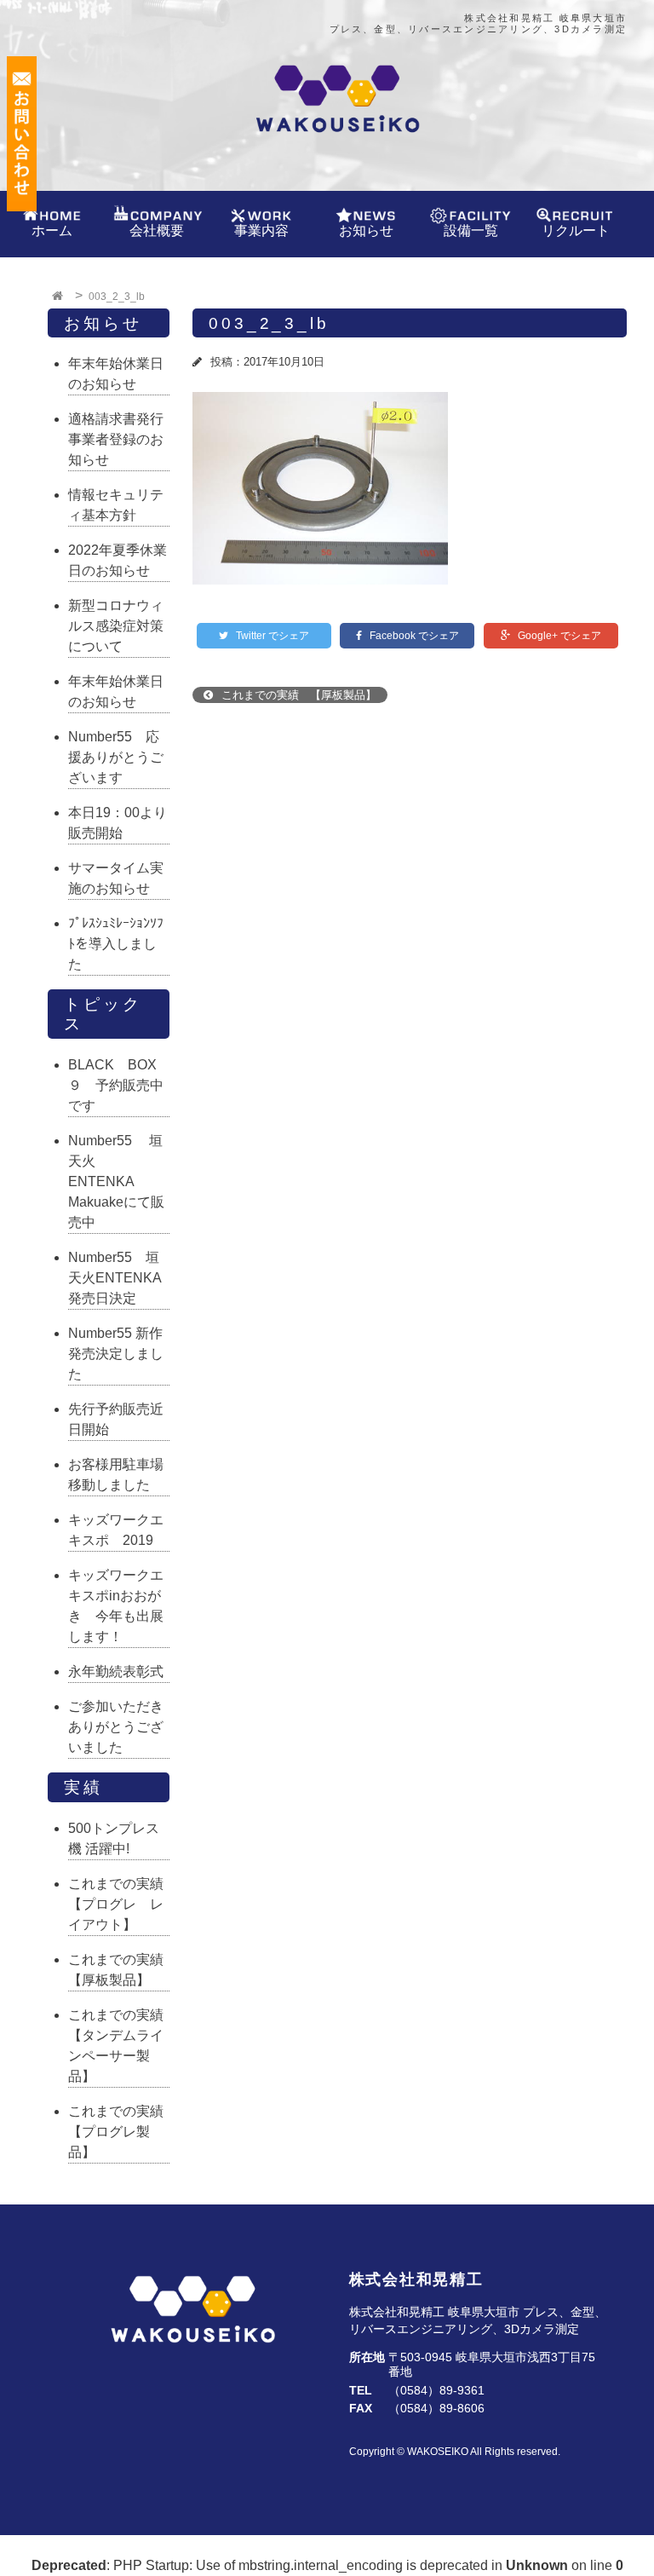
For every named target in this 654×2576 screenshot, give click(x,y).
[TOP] (60, 297)
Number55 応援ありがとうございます (116, 757)
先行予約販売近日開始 (116, 1419)
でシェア (272, 636)
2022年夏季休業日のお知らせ (118, 560)
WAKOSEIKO (438, 2452)
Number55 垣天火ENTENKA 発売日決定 (119, 1278)
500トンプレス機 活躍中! (114, 1838)
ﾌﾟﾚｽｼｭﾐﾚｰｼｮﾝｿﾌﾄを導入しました (116, 944)
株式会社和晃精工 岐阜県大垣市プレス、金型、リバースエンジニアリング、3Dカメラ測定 (478, 23)
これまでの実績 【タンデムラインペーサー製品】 (119, 2046)
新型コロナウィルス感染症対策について (116, 626)
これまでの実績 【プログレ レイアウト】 (119, 1904)
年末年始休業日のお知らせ (116, 374)
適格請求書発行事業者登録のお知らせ (116, 439)
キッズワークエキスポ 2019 (116, 1530)
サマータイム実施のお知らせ (116, 878)
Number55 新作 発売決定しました (119, 1354)
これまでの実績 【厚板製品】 (297, 695)
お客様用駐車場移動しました (116, 1475)
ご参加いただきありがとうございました (116, 1727)
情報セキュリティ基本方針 (116, 505)
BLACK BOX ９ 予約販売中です (119, 1085)
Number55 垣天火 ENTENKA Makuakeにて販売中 (116, 1181)
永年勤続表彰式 (116, 1671)
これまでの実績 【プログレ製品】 (119, 2132)
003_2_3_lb (269, 323)
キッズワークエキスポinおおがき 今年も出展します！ (116, 1606)
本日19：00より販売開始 (118, 823)
